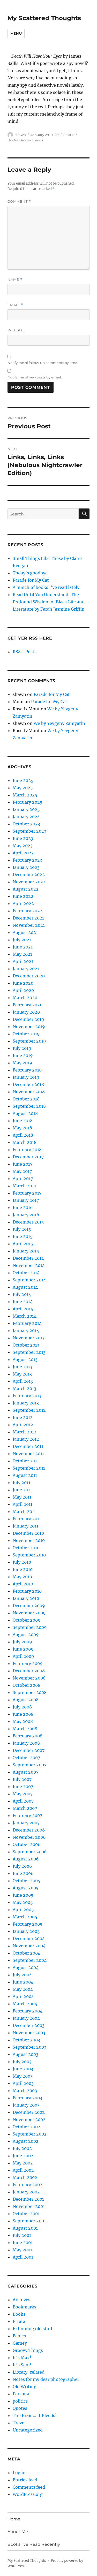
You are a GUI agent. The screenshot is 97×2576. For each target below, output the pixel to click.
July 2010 (22, 1562)
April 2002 (23, 2170)
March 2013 (24, 1388)
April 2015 (23, 1244)
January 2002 (26, 2192)
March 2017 (24, 1186)
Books (13, 140)
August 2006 (26, 1859)
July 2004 (22, 1975)
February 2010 (27, 1591)
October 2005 (27, 1881)
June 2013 (23, 1367)
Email (15, 305)
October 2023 (26, 824)
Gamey (20, 2343)
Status (69, 135)
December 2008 (29, 1671)
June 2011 (22, 1490)
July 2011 (21, 1483)
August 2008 (26, 1700)
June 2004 (23, 1982)
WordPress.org (28, 2494)
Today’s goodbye (30, 573)
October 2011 (26, 1461)
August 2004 (26, 1967)
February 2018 (27, 1150)
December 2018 (28, 1084)
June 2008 (23, 1714)
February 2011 (27, 1519)
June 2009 (23, 1649)
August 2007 (25, 1772)
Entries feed (25, 2480)
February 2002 (28, 2185)
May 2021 (22, 954)
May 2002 (23, 2163)
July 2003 (22, 2062)
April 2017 (23, 1179)
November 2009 (29, 1613)
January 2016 (26, 1215)
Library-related (29, 2372)
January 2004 (26, 2018)
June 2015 (23, 1236)
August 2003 (25, 2054)
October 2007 (26, 1758)
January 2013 (26, 1403)
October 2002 (27, 2127)
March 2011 (24, 1511)
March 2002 (25, 2177)
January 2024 (26, 817)
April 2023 (23, 853)
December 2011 (28, 1446)
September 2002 (30, 2134)
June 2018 (23, 1121)
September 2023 (29, 831)
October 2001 (26, 2214)
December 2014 (28, 1258)
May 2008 (23, 1721)
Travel (19, 2423)
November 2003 (29, 2033)
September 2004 (30, 1960)
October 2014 (26, 1273)
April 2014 (23, 1309)
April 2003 (23, 2083)
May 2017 (22, 1171)
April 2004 (23, 1996)
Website (16, 330)
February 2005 (28, 1924)
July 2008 (22, 1707)
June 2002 (23, 2156)
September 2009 (30, 1627)
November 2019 (29, 1027)
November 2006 (29, 1837)
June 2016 (23, 1207)
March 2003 (25, 2091)
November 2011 (28, 1454)
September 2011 (29, 1468)
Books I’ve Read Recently (34, 2544)
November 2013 (29, 1338)
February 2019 (27, 1070)
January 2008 (26, 1743)
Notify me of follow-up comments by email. (44, 363)
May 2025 (23, 788)
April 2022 (23, 903)
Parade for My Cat (31, 580)
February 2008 (28, 1736)
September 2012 (29, 1410)
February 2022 (28, 911)
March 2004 (25, 2004)
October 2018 (26, 1099)
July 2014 (22, 1294)
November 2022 (29, 882)
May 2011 (22, 1497)
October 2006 (27, 1844)
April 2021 (23, 961)
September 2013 (29, 1352)
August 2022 (26, 889)
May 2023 (23, 846)
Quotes (20, 2408)
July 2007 (22, 1779)
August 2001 (25, 2228)
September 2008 (30, 1692)
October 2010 (26, 1548)
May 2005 (23, 1902)
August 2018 (25, 1113)
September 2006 (30, 1852)
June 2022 (23, 896)
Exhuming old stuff (33, 2329)
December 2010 (28, 1533)
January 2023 (26, 867)
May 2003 (23, 2076)
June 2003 (23, 2069)
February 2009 (28, 1663)
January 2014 (26, 1331)
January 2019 (26, 1077)
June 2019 (23, 1055)
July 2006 (22, 1866)
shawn (20, 135)
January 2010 (26, 1598)
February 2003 (27, 2098)
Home (14, 2519)
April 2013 (23, 1381)
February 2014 (27, 1323)
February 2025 (28, 802)
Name (15, 280)
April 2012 (23, 1425)
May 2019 (23, 1063)
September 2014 (29, 1280)
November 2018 (29, 1092)
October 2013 (26, 1345)
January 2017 (26, 1200)
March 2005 (25, 1917)
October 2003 (26, 2040)
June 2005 (23, 1895)
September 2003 (29, 2047)
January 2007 (26, 1823)
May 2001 (22, 2250)
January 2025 (26, 809)
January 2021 (26, 969)
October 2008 (27, 1685)
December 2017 (28, 1157)
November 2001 (29, 2206)
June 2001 (23, 2243)
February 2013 (27, 1396)
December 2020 (29, 976)
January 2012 (26, 1439)
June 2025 (23, 780)
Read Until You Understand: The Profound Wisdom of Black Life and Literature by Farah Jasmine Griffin (49, 602)
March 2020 (25, 998)
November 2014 (29, 1265)
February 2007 (27, 1815)
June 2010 (23, 1569)
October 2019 (26, 1034)
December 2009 (29, 1606)
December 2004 (29, 1939)
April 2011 (23, 1504)
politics (20, 2401)
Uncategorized (28, 2430)
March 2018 (25, 1142)
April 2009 (23, 1656)
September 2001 (29, 2221)
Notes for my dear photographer (46, 2379)
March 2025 (25, 795)
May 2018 (22, 1128)
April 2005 (23, 1910)
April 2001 (23, 2257)
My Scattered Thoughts (44, 18)
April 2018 (23, 1135)
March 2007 (25, 1808)
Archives (21, 2300)
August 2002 (26, 2141)
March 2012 (25, 1432)
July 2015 (22, 1229)
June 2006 (23, 1873)
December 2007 (29, 1750)
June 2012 (23, 1417)
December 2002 (29, 2112)
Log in (19, 2473)
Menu (16, 33)
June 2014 (23, 1302)
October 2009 (27, 1620)
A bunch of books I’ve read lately (46, 587)
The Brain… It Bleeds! (35, 2415)
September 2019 (29, 1041)
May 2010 (22, 1577)
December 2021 (28, 918)
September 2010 (29, 1555)
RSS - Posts (25, 652)
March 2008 (25, 1729)
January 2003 (26, 2105)
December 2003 (29, 2025)
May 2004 (23, 1989)
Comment (19, 202)
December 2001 (28, 2199)
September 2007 (29, 1765)
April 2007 (23, 1801)
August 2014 (25, 1287)
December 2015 (28, 1222)
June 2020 (23, 983)
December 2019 (28, 1019)
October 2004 (27, 1953)
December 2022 (29, 875)
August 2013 (25, 1359)
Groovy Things (31, 140)
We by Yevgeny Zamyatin (59, 723)
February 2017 (27, 1193)
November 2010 (29, 1540)
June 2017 (23, 1164)
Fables (19, 2336)
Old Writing (25, 2387)
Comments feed (29, 2487)
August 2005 (26, 1888)
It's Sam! (22, 2365)
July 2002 (22, 2148)
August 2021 (25, 932)
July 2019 (22, 1048)
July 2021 (22, 940)
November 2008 (29, 1678)
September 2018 (29, 1106)
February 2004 (28, 2011)
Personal (22, 2394)
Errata (19, 2321)
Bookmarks (24, 2307)
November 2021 (29, 925)
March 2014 (25, 1316)
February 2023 (27, 860)
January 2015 (26, 1251)
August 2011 (25, 1475)
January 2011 (25, 1526)
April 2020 (23, 990)
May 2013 (22, 1374)
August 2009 (26, 1635)
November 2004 (29, 1946)
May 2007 (23, 1794)
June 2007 (23, 1787)
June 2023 (23, 838)
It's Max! (22, 2358)
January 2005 (26, 1931)
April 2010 (23, 1584)
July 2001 (22, 2235)
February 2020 (28, 1005)
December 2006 (29, 1830)
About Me (18, 2532)
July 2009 (22, 1642)
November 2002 (29, 2119)
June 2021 (23, 947)
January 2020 (26, 1012)
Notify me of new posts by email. (35, 377)
